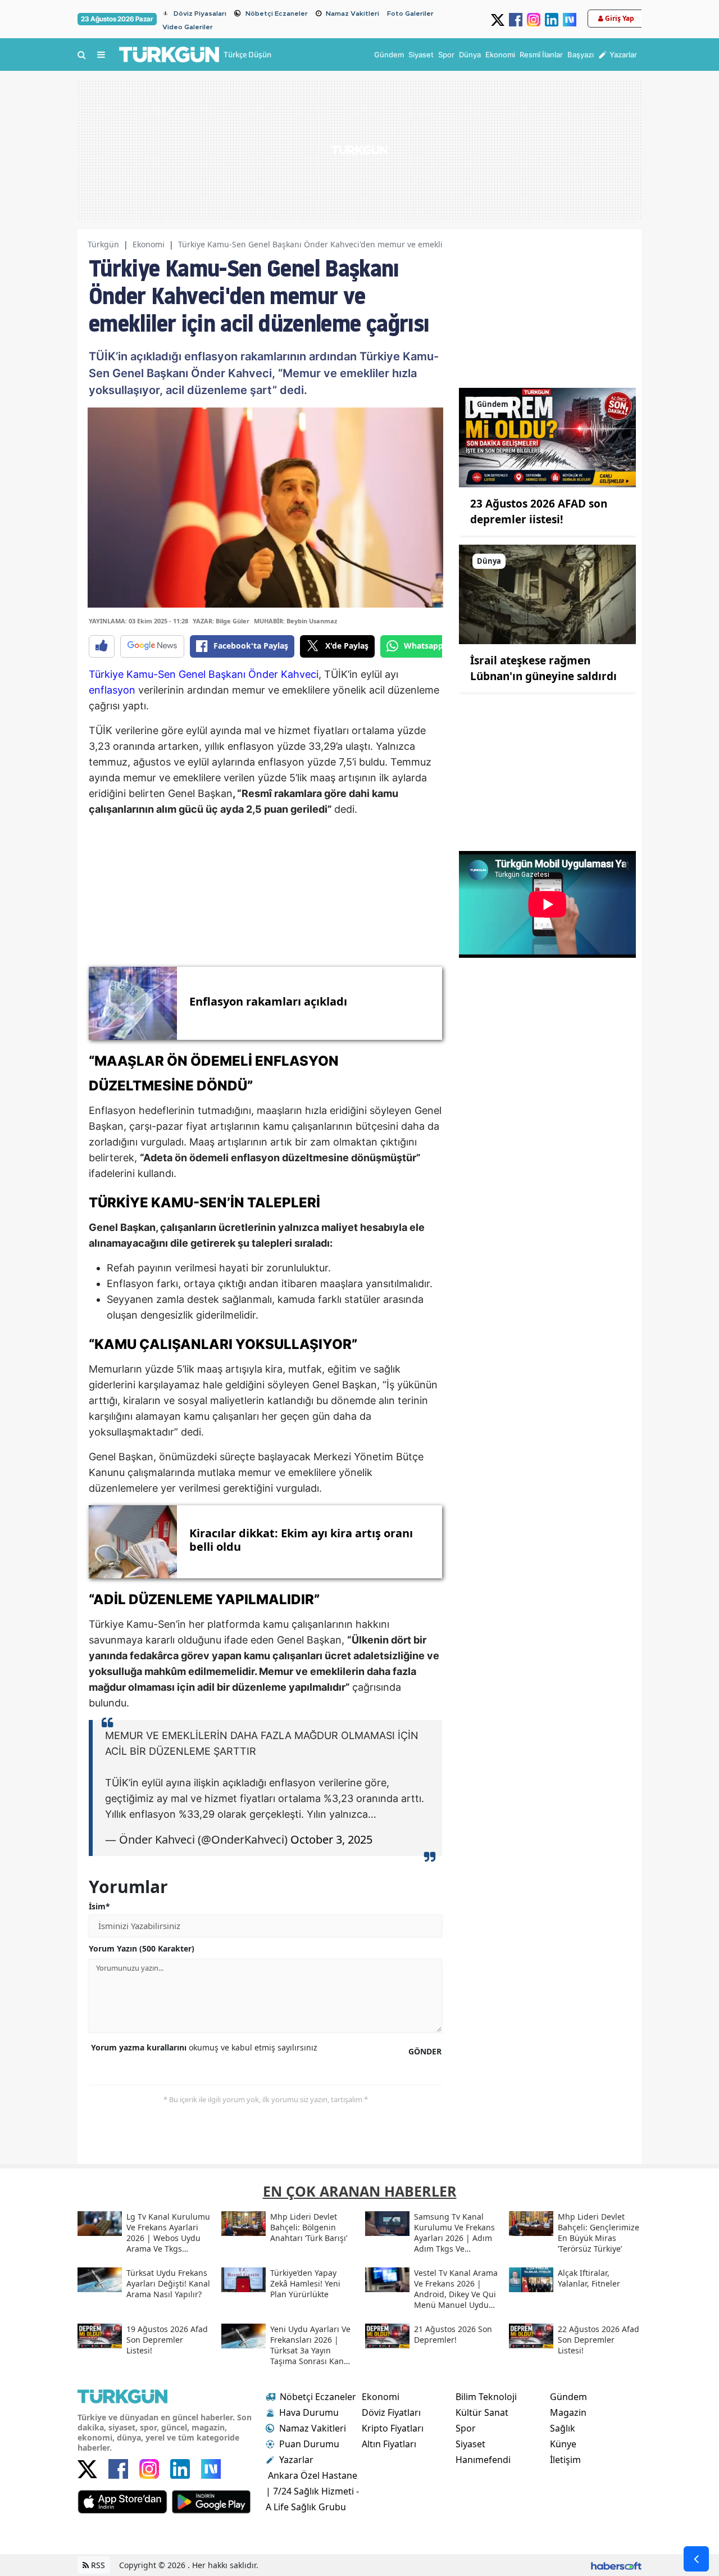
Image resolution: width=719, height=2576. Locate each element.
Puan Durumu (309, 2444)
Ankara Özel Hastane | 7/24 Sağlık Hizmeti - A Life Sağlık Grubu (312, 2491)
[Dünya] (547, 594)
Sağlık (563, 2428)
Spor (466, 2428)
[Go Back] (696, 2559)
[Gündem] (547, 437)
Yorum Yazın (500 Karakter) (142, 1948)
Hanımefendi (483, 2460)
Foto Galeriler (410, 13)
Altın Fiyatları (389, 2444)
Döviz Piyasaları (200, 13)
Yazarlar (296, 2460)
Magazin (568, 2412)
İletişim (565, 2460)
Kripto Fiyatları (393, 2428)
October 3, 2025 (331, 1839)
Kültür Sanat (482, 2412)
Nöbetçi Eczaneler (277, 13)
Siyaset (470, 2444)
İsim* (99, 1906)
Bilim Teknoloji (486, 2397)
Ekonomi (149, 244)
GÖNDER (425, 2051)
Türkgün (103, 244)
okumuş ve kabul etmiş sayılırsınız (204, 2047)
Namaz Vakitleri (352, 13)
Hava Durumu (309, 2412)
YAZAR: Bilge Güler (221, 621)
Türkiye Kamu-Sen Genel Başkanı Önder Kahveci (204, 674)
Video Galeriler (188, 27)
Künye (563, 2444)
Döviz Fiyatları (391, 2412)
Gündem (568, 2397)
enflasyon (112, 690)
